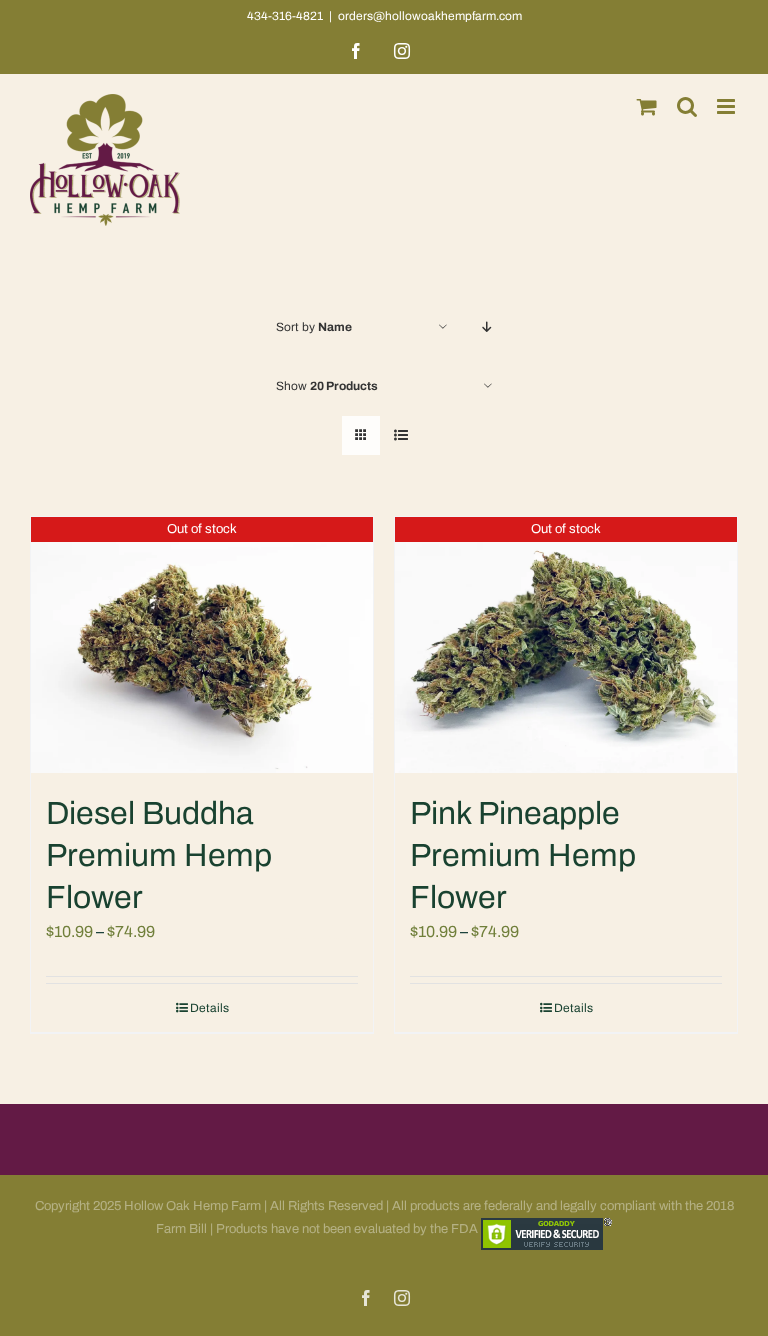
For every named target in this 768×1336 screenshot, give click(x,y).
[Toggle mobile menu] (727, 106)
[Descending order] (487, 327)
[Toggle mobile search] (687, 106)
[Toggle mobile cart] (647, 106)
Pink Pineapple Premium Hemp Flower (523, 855)
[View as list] (400, 435)
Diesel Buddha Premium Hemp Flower (159, 855)
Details (209, 1008)
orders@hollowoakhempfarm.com (430, 16)
